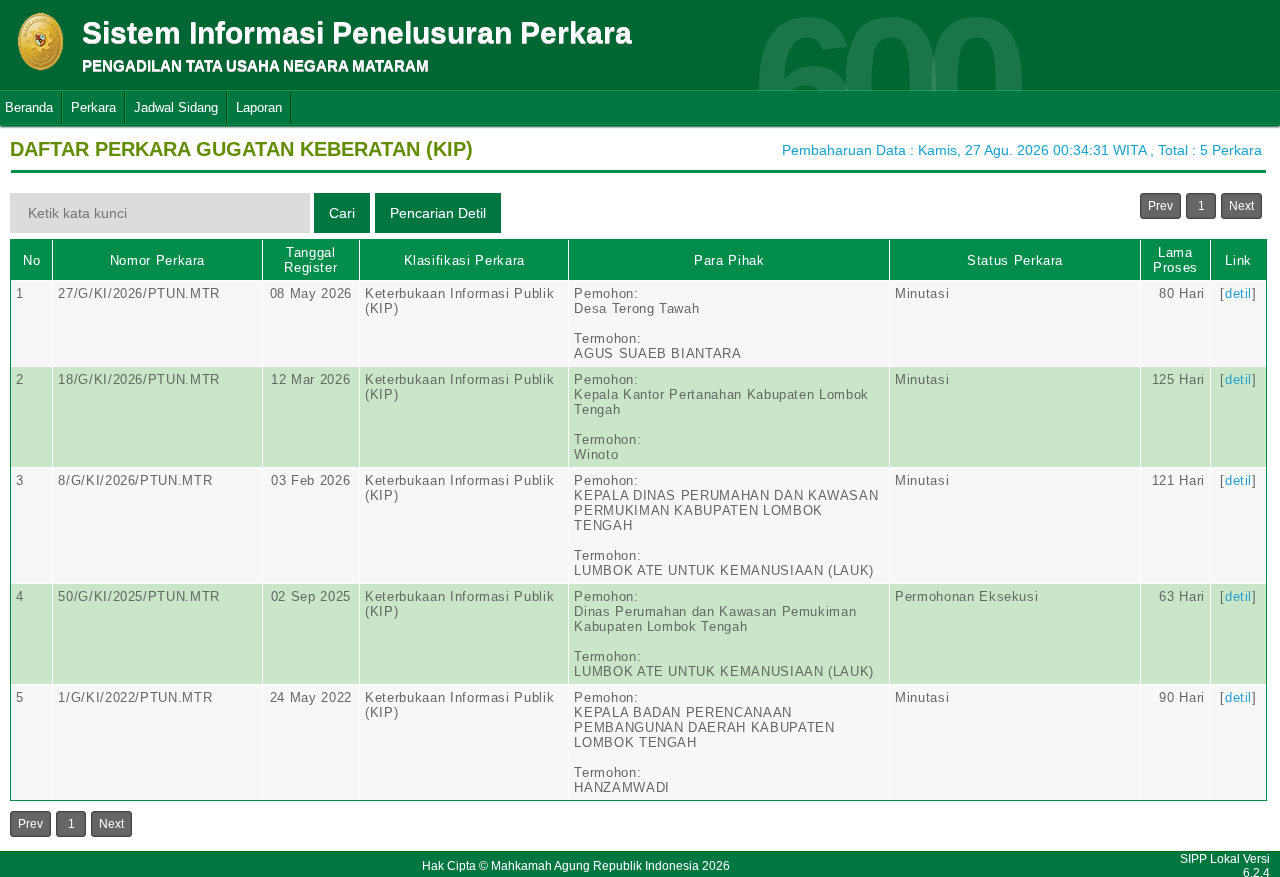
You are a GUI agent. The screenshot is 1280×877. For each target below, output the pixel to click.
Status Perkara (1015, 260)
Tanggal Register (310, 260)
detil (1238, 293)
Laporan (259, 107)
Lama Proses (1175, 260)
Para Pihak (729, 260)
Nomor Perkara (157, 260)
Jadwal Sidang (176, 107)
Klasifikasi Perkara (464, 260)
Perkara (93, 107)
